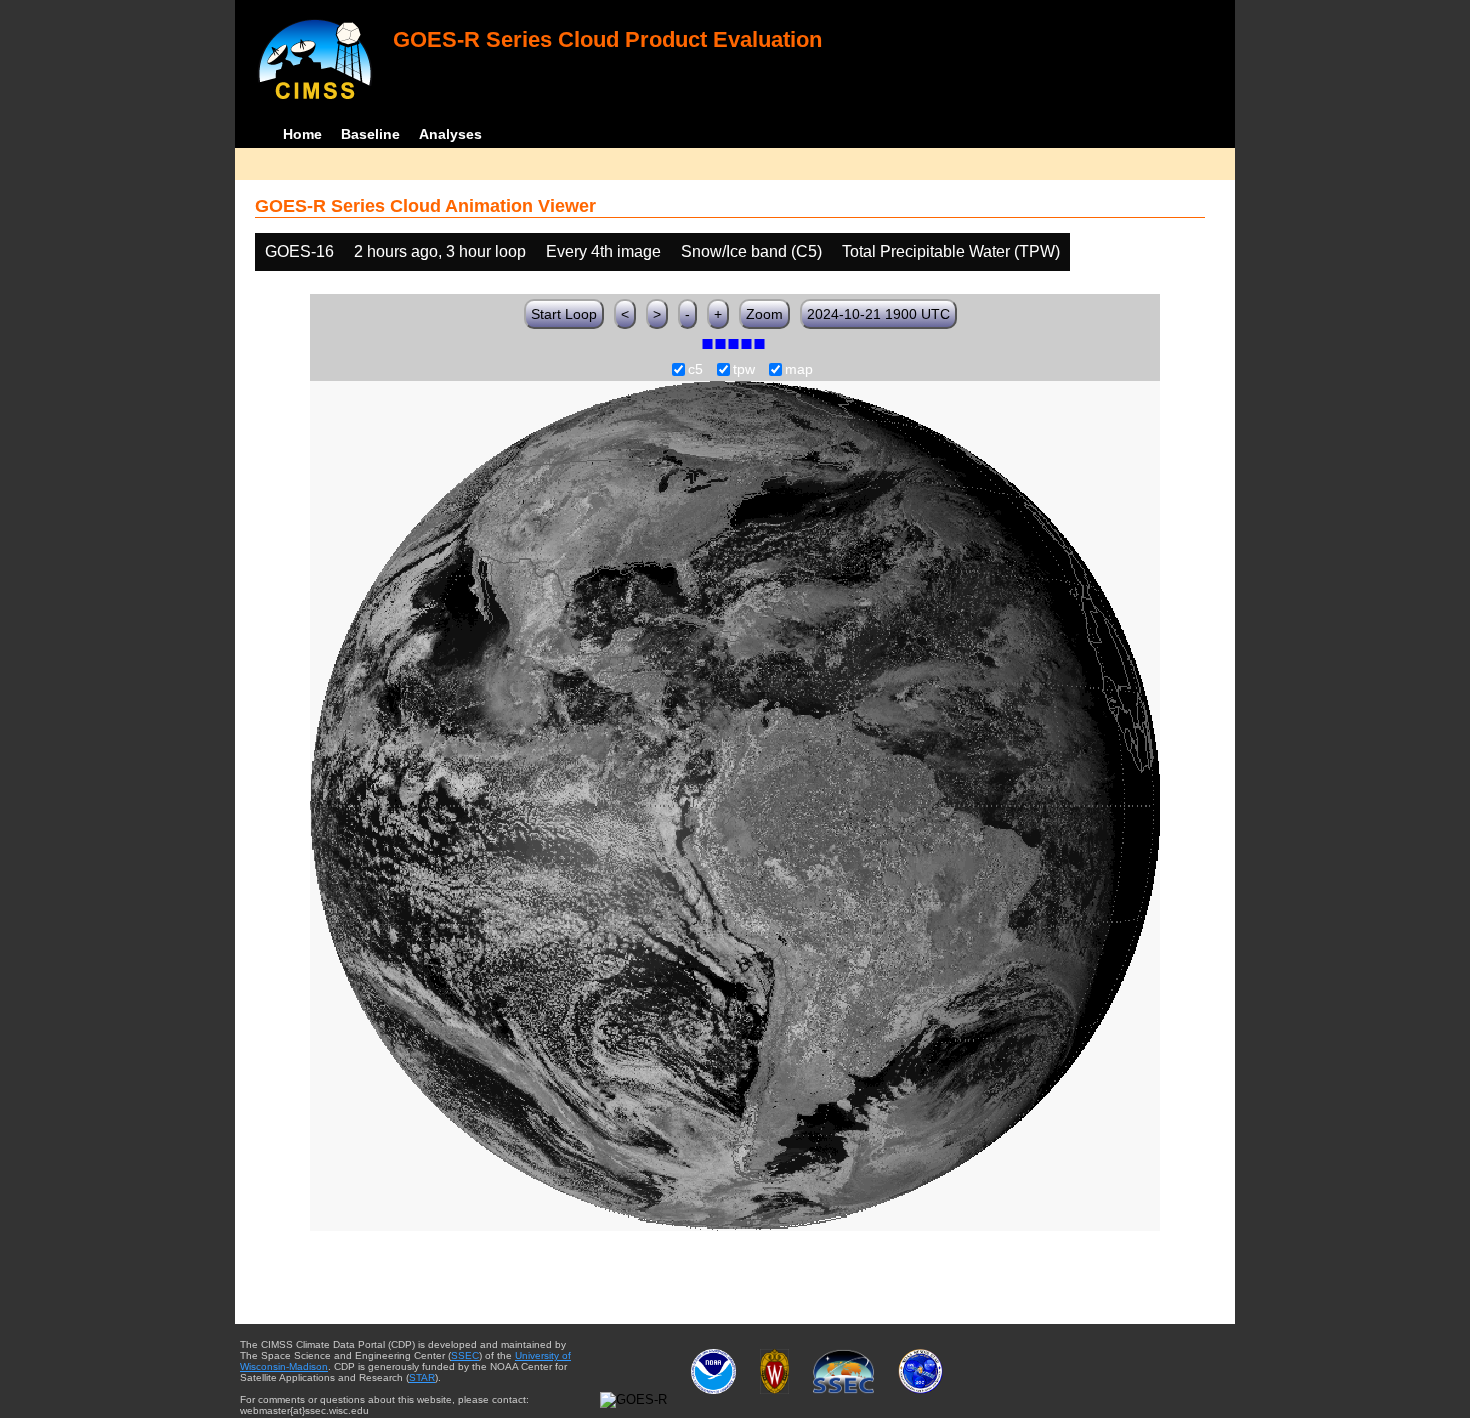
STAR (422, 1377)
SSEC (465, 1355)
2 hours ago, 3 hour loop (440, 251)
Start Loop (564, 314)
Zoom (764, 314)
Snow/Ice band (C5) (751, 251)
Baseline (370, 134)
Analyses (450, 134)
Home (302, 134)
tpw (744, 370)
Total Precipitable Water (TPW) (951, 251)
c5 (695, 370)
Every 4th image (603, 251)
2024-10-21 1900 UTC (878, 314)
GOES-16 (299, 251)
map (799, 370)
